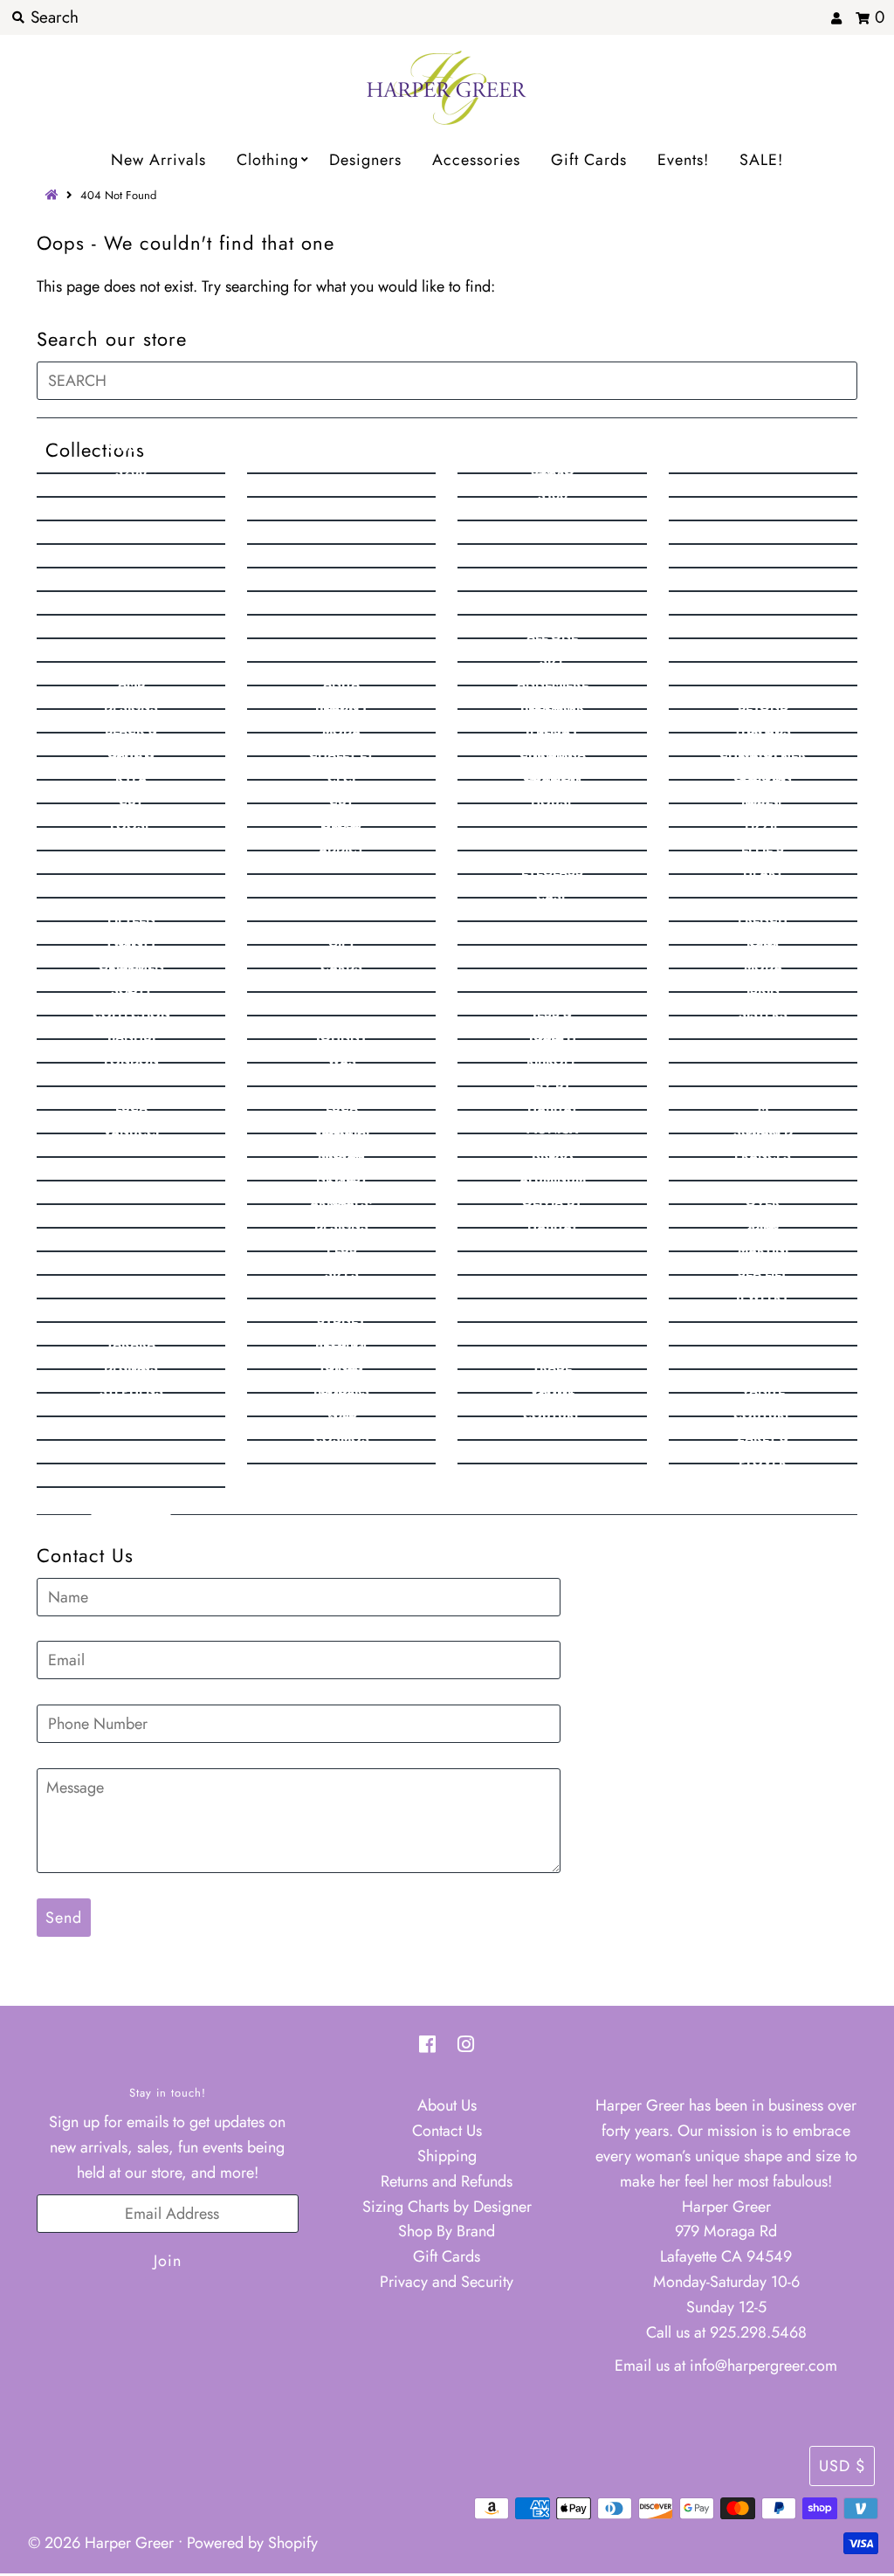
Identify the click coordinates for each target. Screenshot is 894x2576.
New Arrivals (158, 160)
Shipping (447, 2156)
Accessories (476, 160)
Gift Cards (589, 160)
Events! (683, 160)
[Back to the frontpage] (54, 195)
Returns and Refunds (447, 2181)
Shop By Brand (447, 2231)
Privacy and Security (447, 2282)
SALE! (761, 160)
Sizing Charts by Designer (447, 2207)
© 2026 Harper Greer (101, 2543)
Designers (365, 160)
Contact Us (447, 2131)
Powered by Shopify (252, 2543)
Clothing (268, 160)
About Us (447, 2105)
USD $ (842, 2466)
